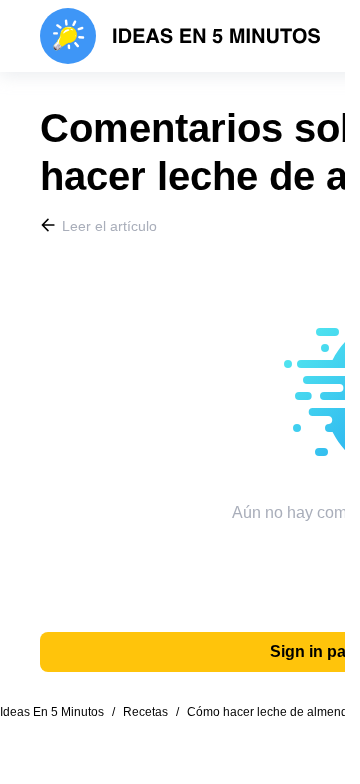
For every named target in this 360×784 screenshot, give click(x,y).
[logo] (180, 36)
